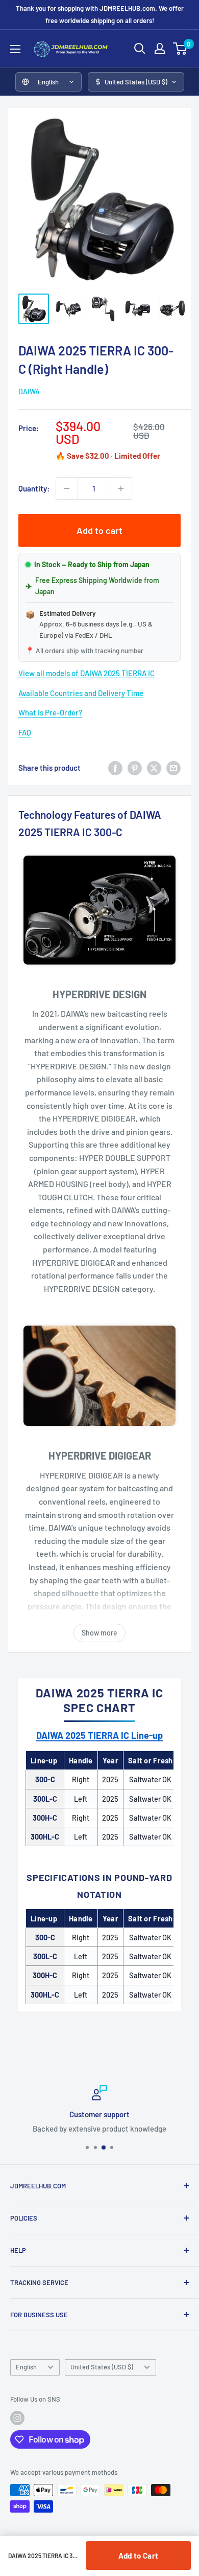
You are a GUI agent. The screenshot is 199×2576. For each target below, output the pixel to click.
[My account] (160, 49)
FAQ (25, 732)
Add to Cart (138, 2556)
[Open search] (140, 49)
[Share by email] (173, 768)
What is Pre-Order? (50, 712)
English (26, 2367)
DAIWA (29, 391)
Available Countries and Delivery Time (81, 693)
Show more (99, 1633)
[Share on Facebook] (115, 768)
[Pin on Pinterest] (135, 768)
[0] (180, 49)
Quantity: (34, 488)
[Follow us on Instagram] (17, 2418)
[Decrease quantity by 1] (67, 488)
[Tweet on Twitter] (154, 768)
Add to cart (99, 530)
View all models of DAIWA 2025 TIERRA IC (86, 673)
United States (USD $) (102, 2367)
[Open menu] (15, 49)
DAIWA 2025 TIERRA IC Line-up (99, 1735)
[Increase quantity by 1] (121, 488)
